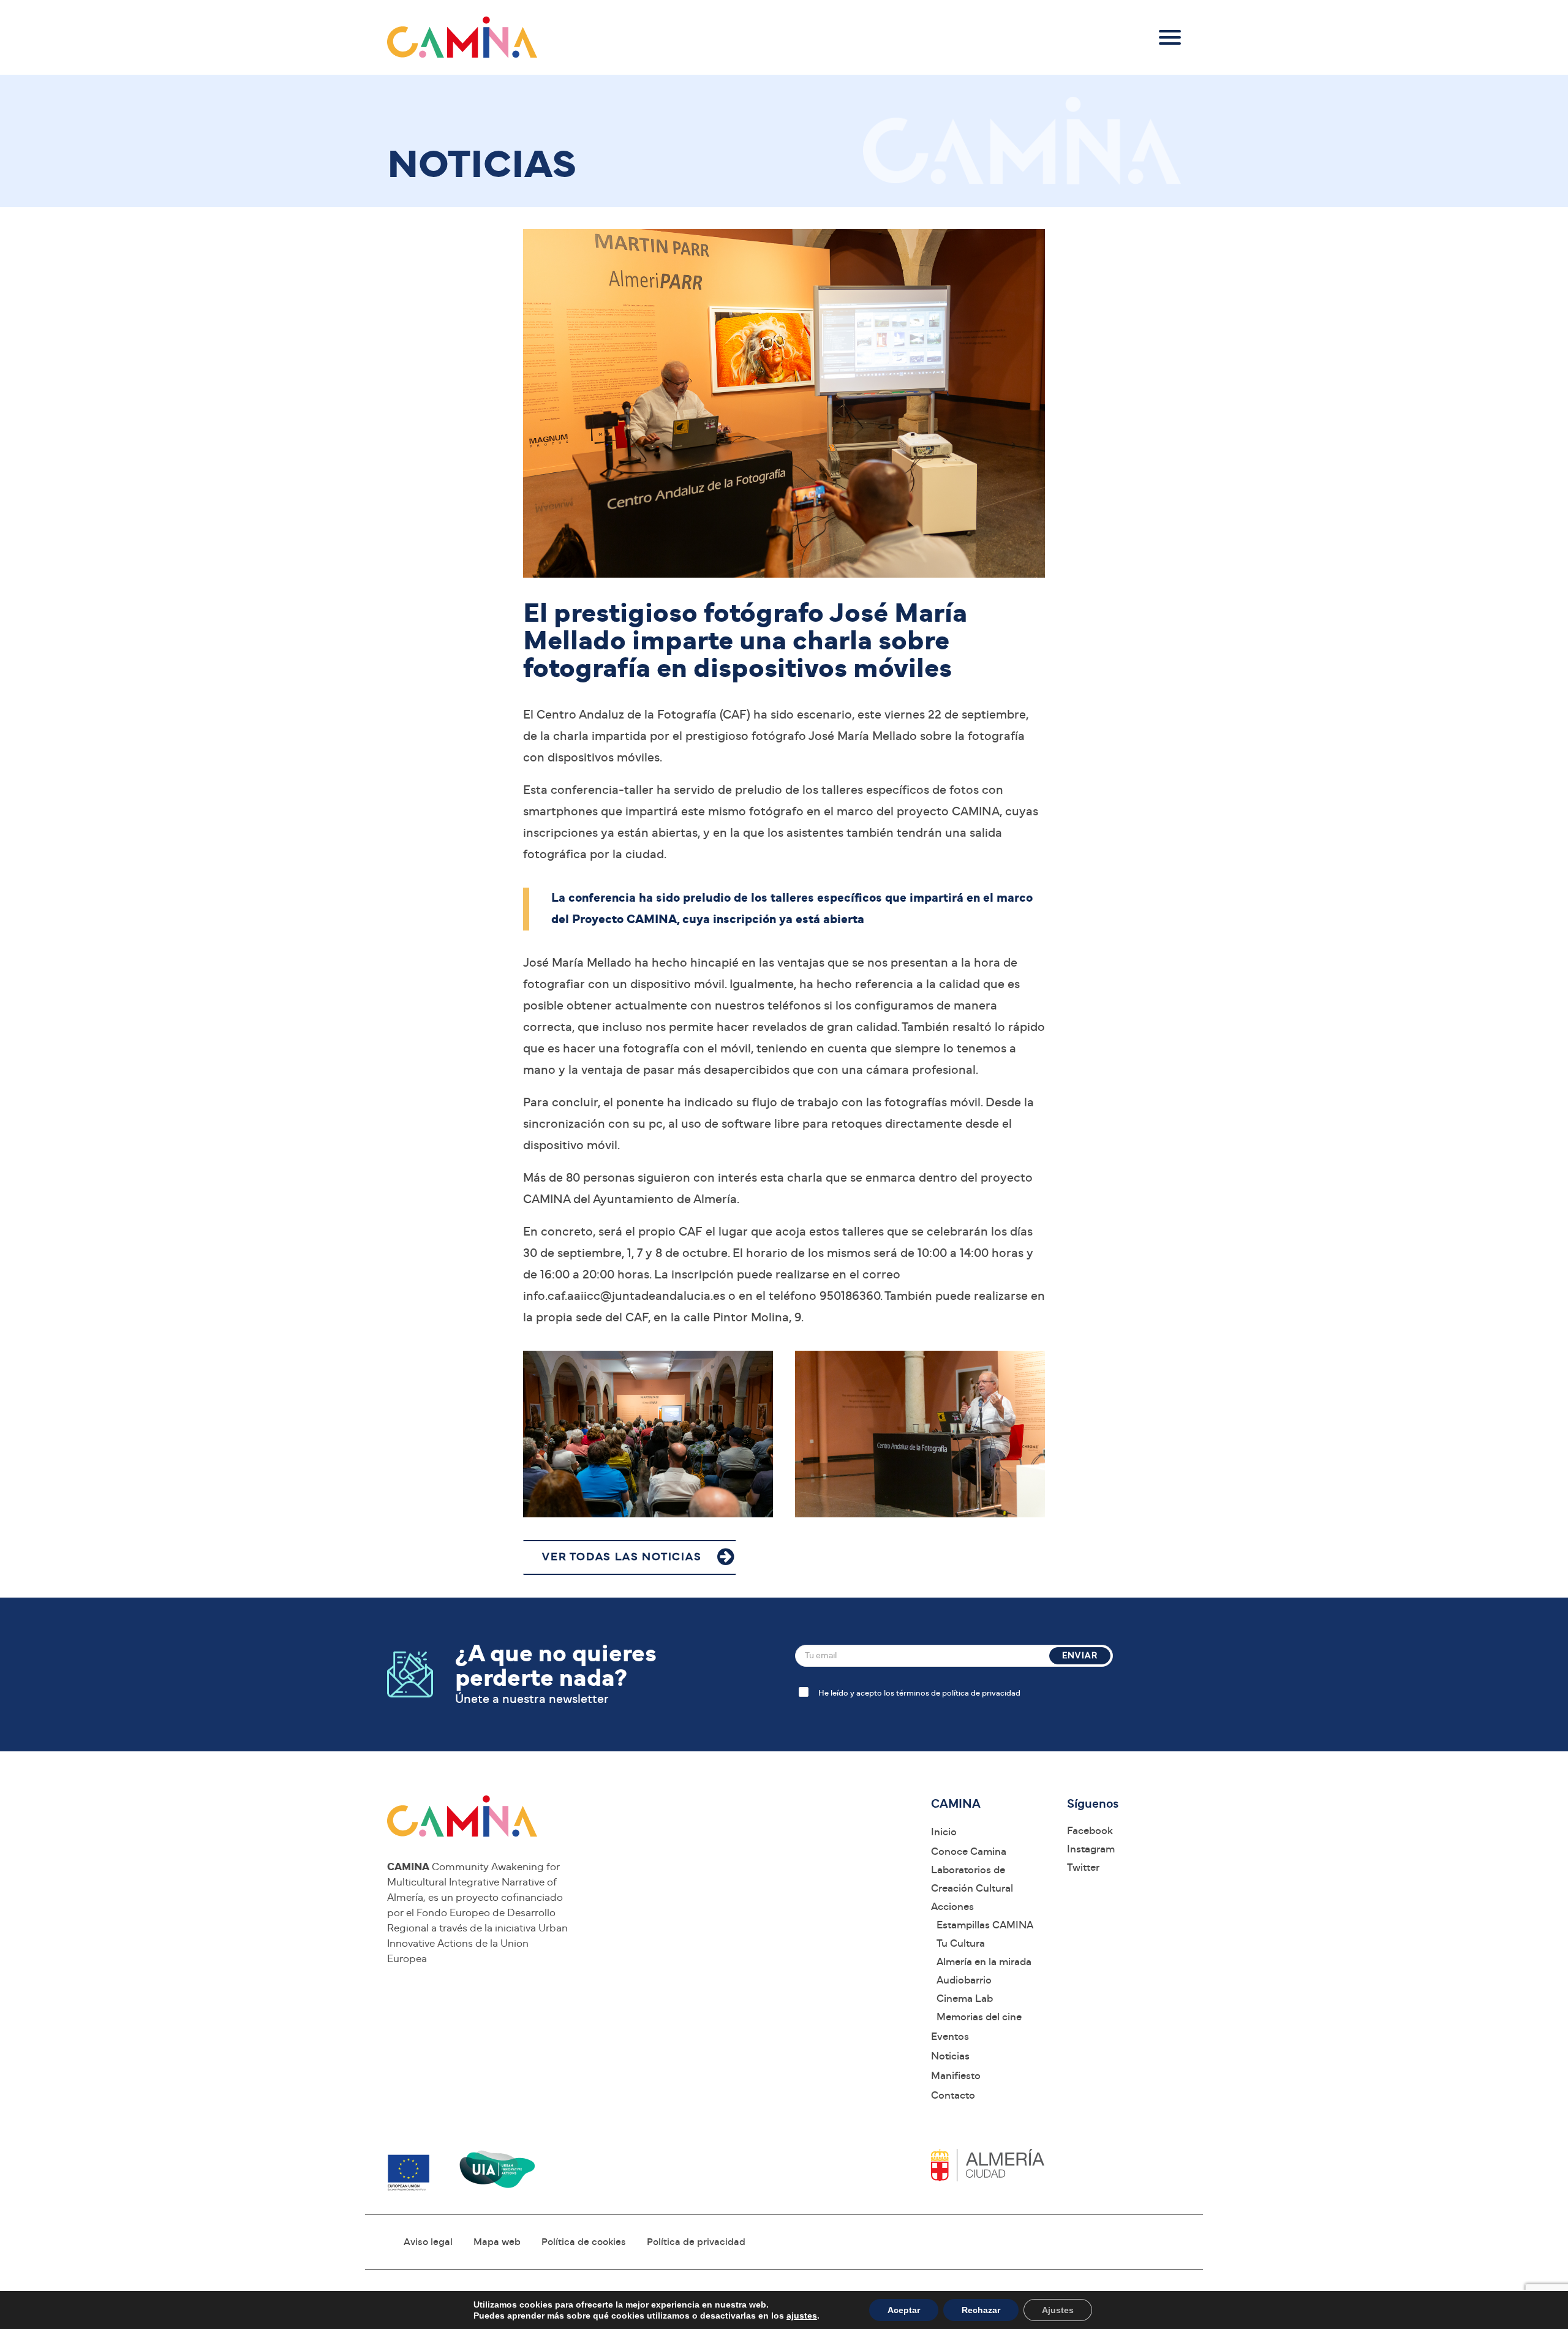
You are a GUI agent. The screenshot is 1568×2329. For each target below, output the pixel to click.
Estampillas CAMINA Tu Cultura (985, 1934)
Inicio (944, 1832)
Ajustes (1058, 2310)
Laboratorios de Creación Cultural (972, 1879)
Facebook (1090, 1831)
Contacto (953, 2095)
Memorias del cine (979, 2017)
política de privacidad (981, 1693)
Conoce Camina (969, 1851)
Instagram (1091, 1849)
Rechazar (981, 2310)
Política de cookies (584, 2242)
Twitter (1083, 1867)
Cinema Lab (965, 1999)
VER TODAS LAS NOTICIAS (622, 1557)
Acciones (952, 1907)
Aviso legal (428, 2242)
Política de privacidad (696, 2242)
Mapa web (497, 2242)
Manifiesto (956, 2076)
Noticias (950, 2056)
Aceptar (904, 2310)
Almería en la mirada (984, 1962)
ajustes (802, 2316)
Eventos (950, 2036)
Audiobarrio (964, 1980)
